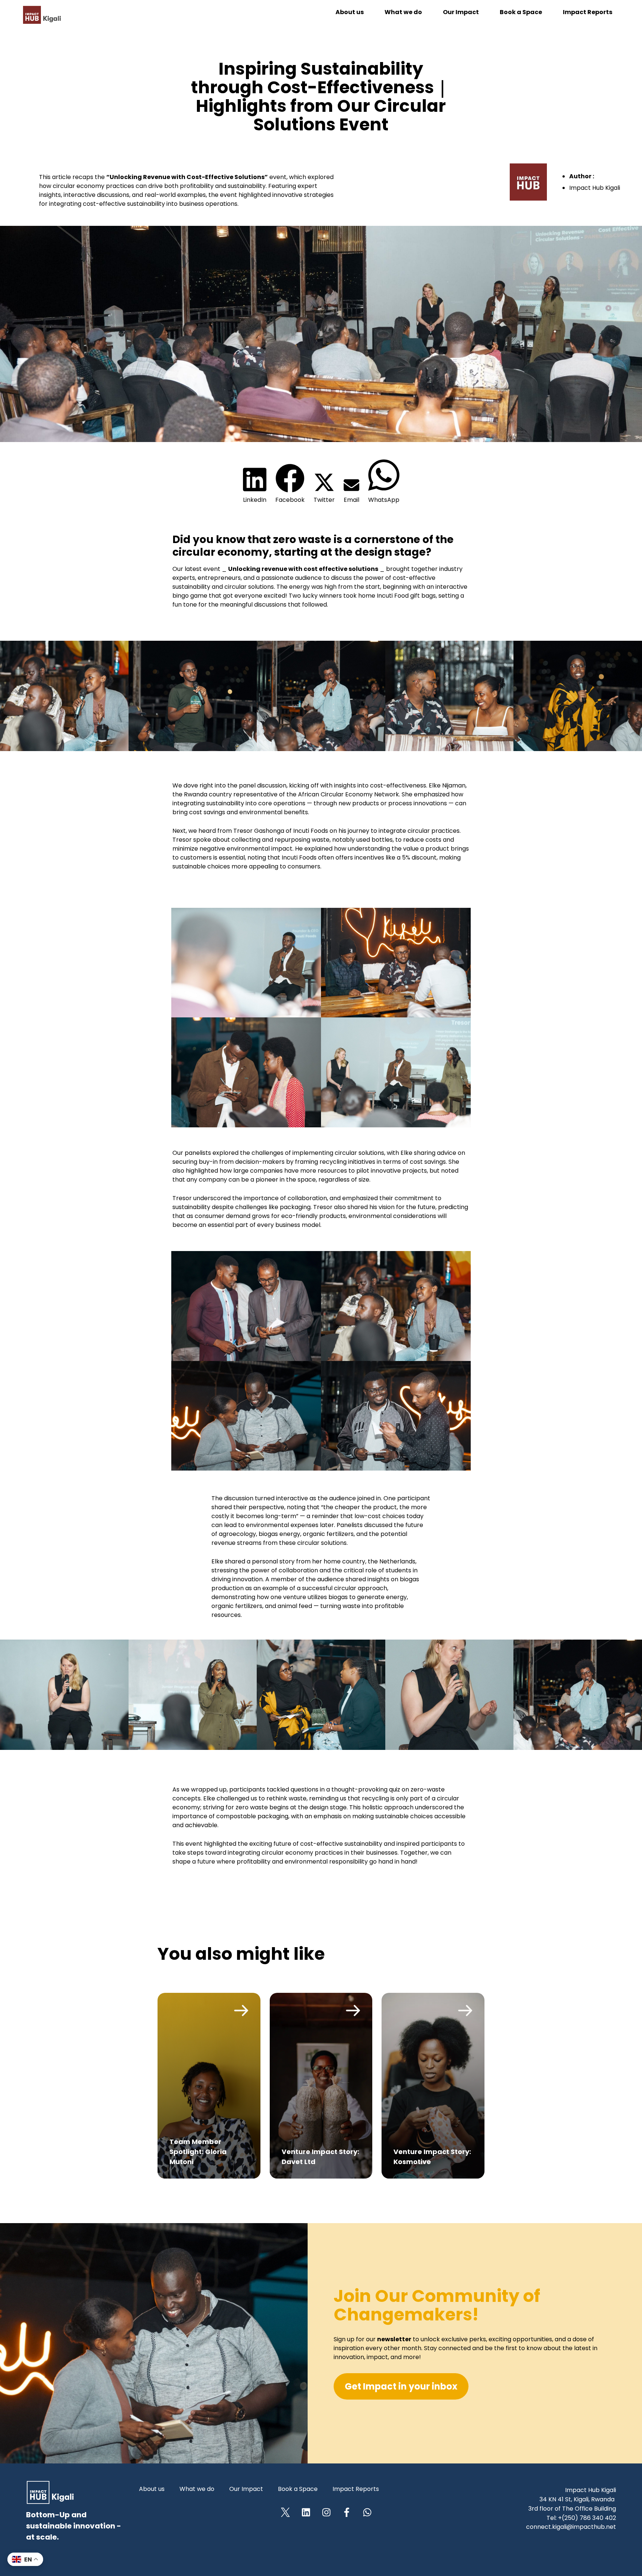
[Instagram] (326, 2512)
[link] (209, 2086)
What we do (403, 12)
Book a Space (521, 12)
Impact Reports (588, 12)
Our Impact (461, 12)
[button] (255, 485)
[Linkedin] (306, 2512)
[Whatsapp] (367, 2512)
